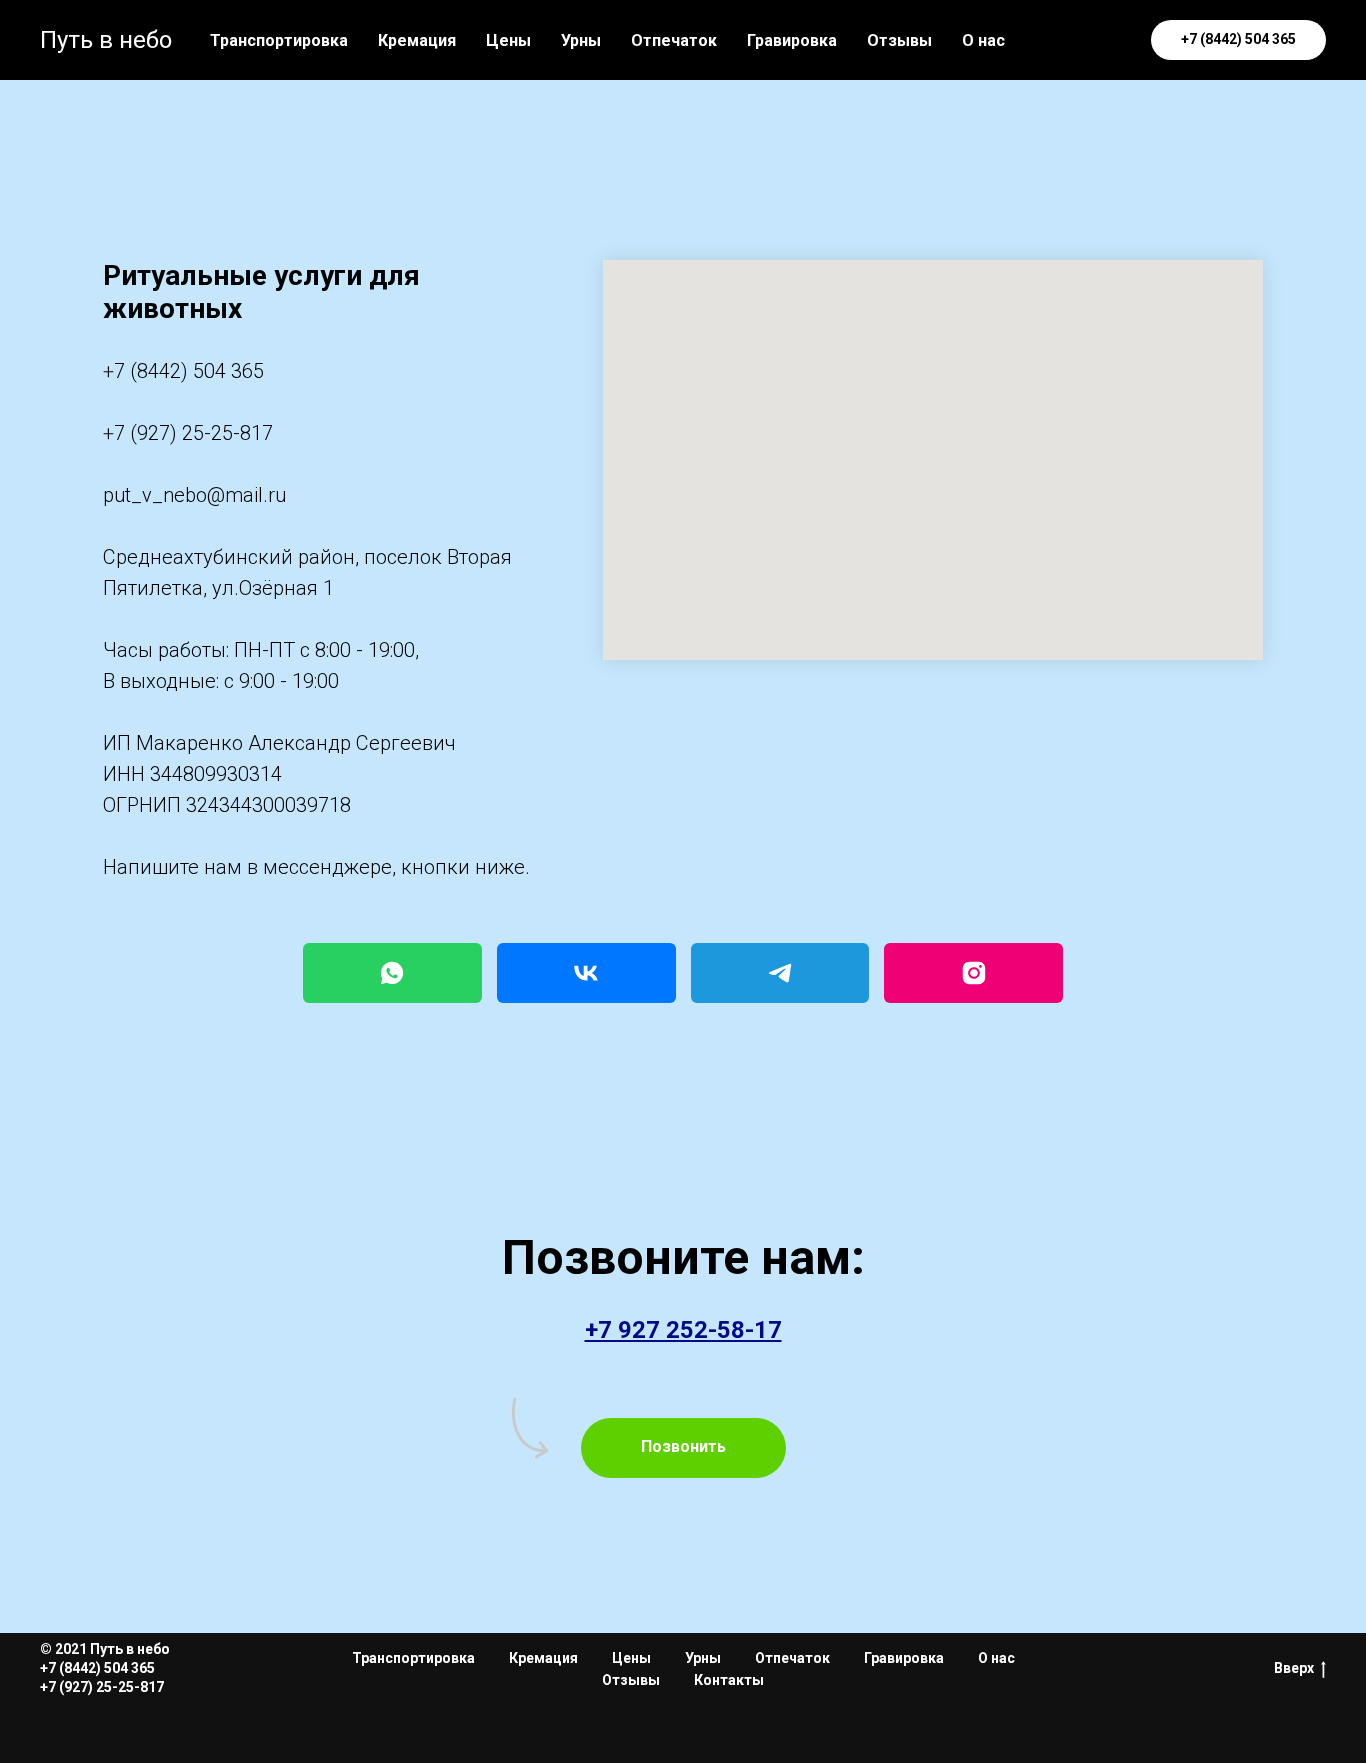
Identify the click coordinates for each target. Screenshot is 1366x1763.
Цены (508, 40)
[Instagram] (973, 973)
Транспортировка (279, 40)
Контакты (729, 1680)
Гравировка (792, 40)
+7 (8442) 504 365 (183, 371)
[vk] (1057, 40)
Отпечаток (674, 40)
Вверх (1294, 1668)
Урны (581, 40)
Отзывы (899, 40)
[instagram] (1101, 40)
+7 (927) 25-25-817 (188, 433)
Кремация (417, 40)
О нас (983, 40)
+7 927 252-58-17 (683, 1330)
